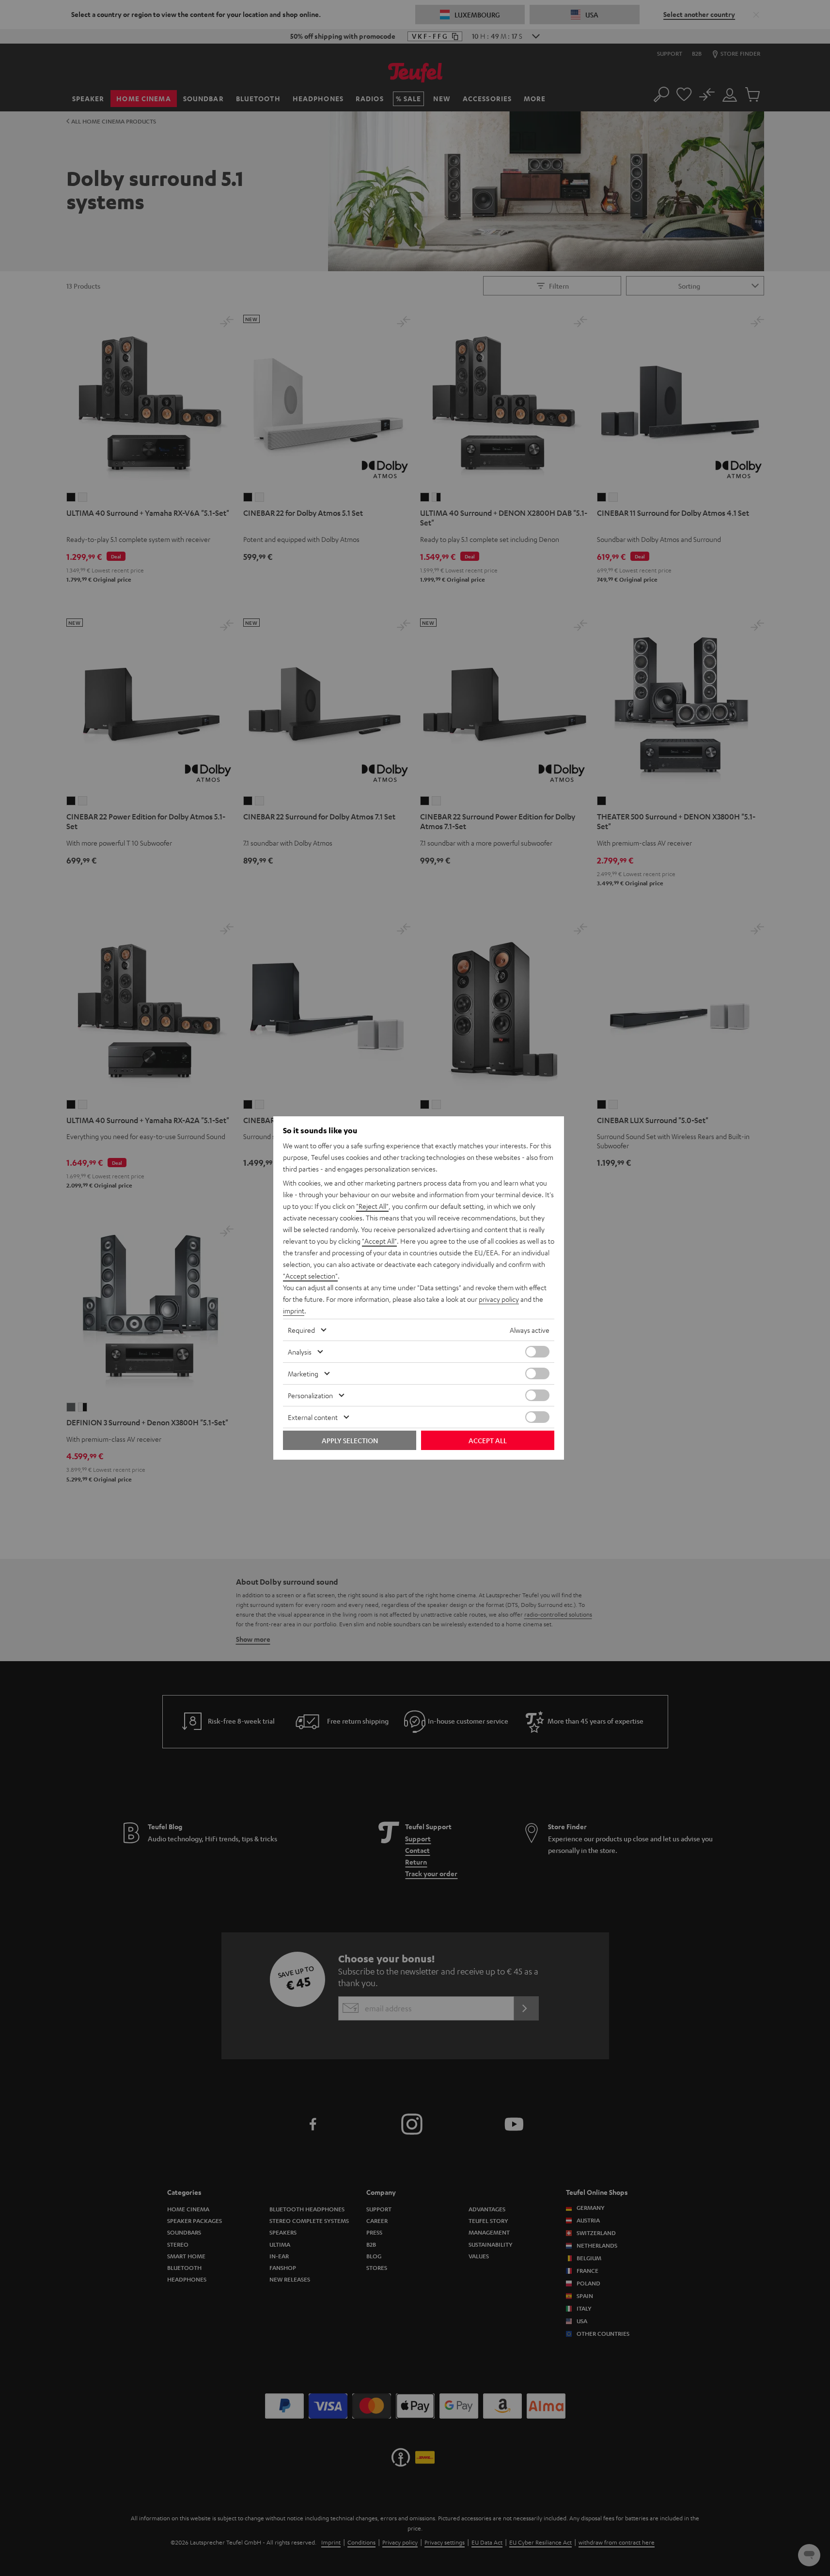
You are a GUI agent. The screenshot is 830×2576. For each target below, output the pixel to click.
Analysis (300, 1352)
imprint (294, 1311)
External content (313, 1417)
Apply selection (350, 1440)
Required (301, 1330)
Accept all (488, 1440)
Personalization (310, 1395)
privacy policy (499, 1299)
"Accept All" (379, 1241)
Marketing (303, 1373)
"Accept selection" (310, 1276)
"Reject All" (372, 1206)
